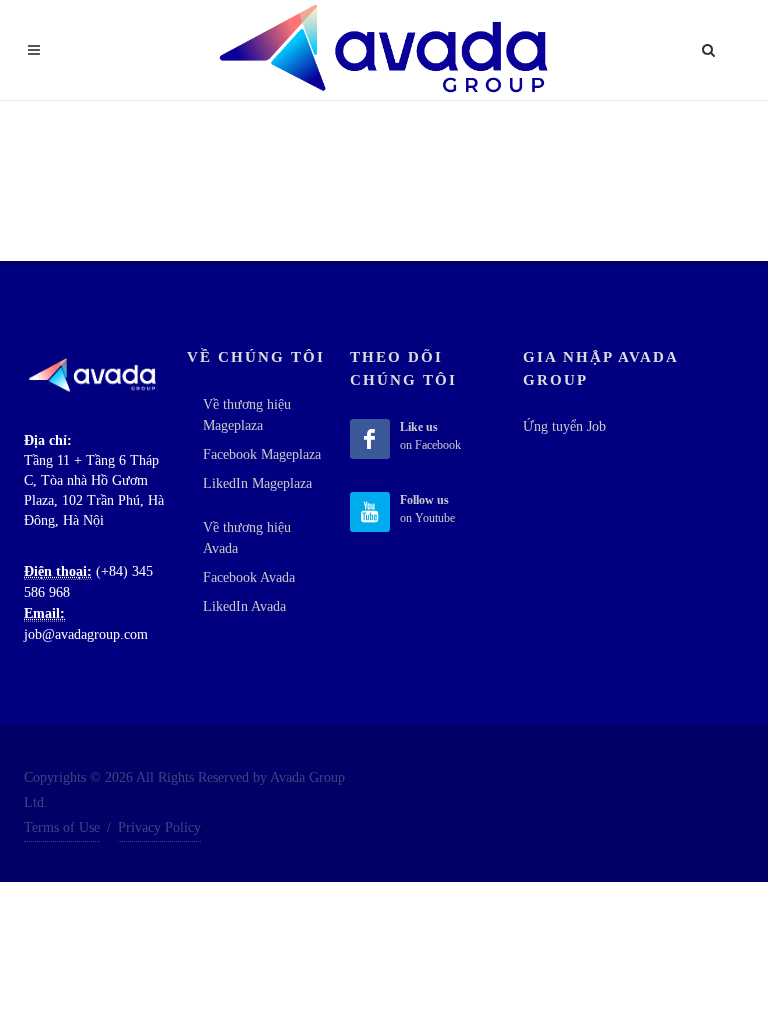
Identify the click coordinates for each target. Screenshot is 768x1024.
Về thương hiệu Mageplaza (247, 415)
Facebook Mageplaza (262, 454)
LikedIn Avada (244, 606)
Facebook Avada (249, 577)
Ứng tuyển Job (564, 426)
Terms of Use (62, 827)
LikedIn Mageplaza (257, 483)
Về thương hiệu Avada (247, 538)
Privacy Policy (159, 827)
